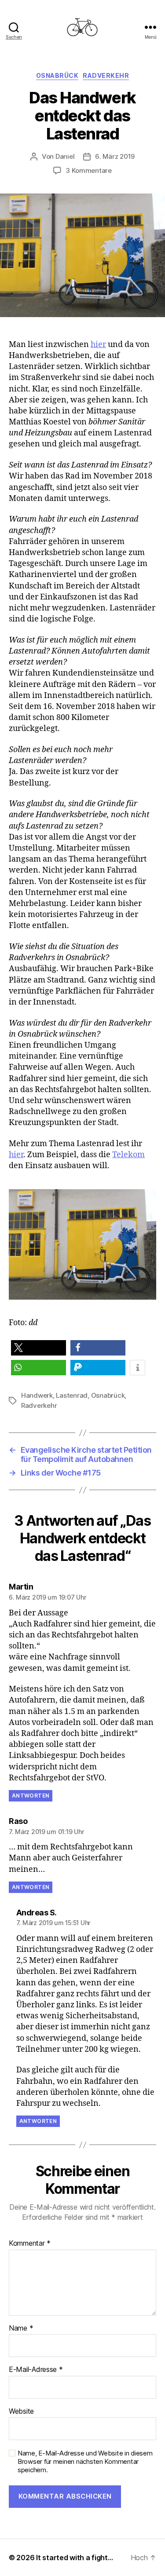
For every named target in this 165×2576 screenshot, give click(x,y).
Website (21, 2412)
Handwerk (37, 1395)
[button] (38, 1348)
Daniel (65, 156)
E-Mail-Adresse (36, 2370)
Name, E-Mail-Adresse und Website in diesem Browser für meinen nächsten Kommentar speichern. (85, 2462)
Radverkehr (106, 75)
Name (21, 2328)
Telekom (128, 1155)
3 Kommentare (89, 170)
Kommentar (30, 2243)
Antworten (31, 1796)
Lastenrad (72, 1395)
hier (98, 345)
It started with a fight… (75, 2558)
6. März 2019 (115, 156)
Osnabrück (57, 75)
